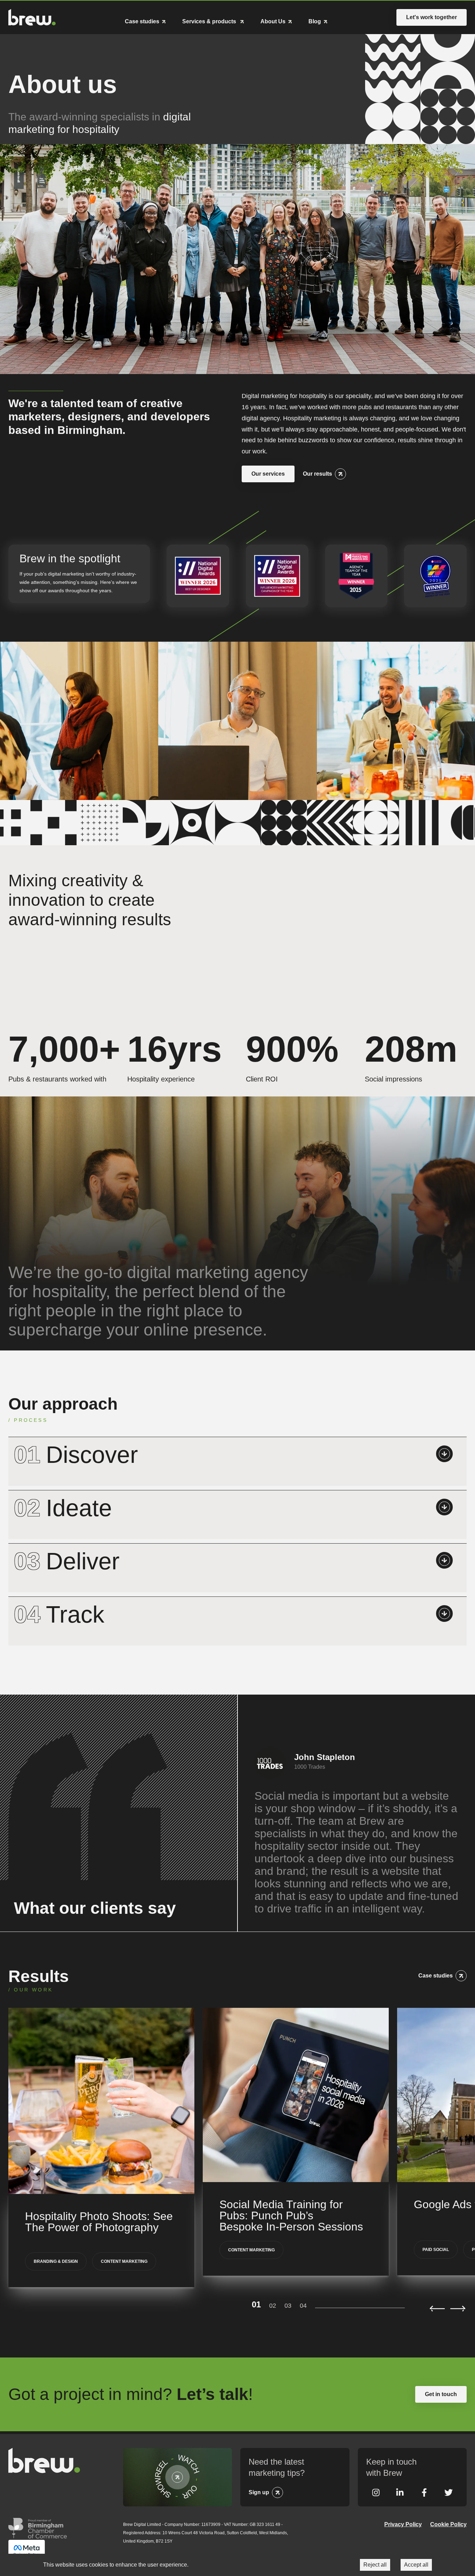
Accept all (416, 2565)
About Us (273, 22)
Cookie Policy (448, 2524)
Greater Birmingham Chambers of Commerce (38, 2528)
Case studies (142, 22)
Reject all (375, 2565)
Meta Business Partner (27, 2550)
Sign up (259, 2492)
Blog (315, 22)
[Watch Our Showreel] (178, 2477)
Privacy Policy (403, 2524)
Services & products (210, 22)
